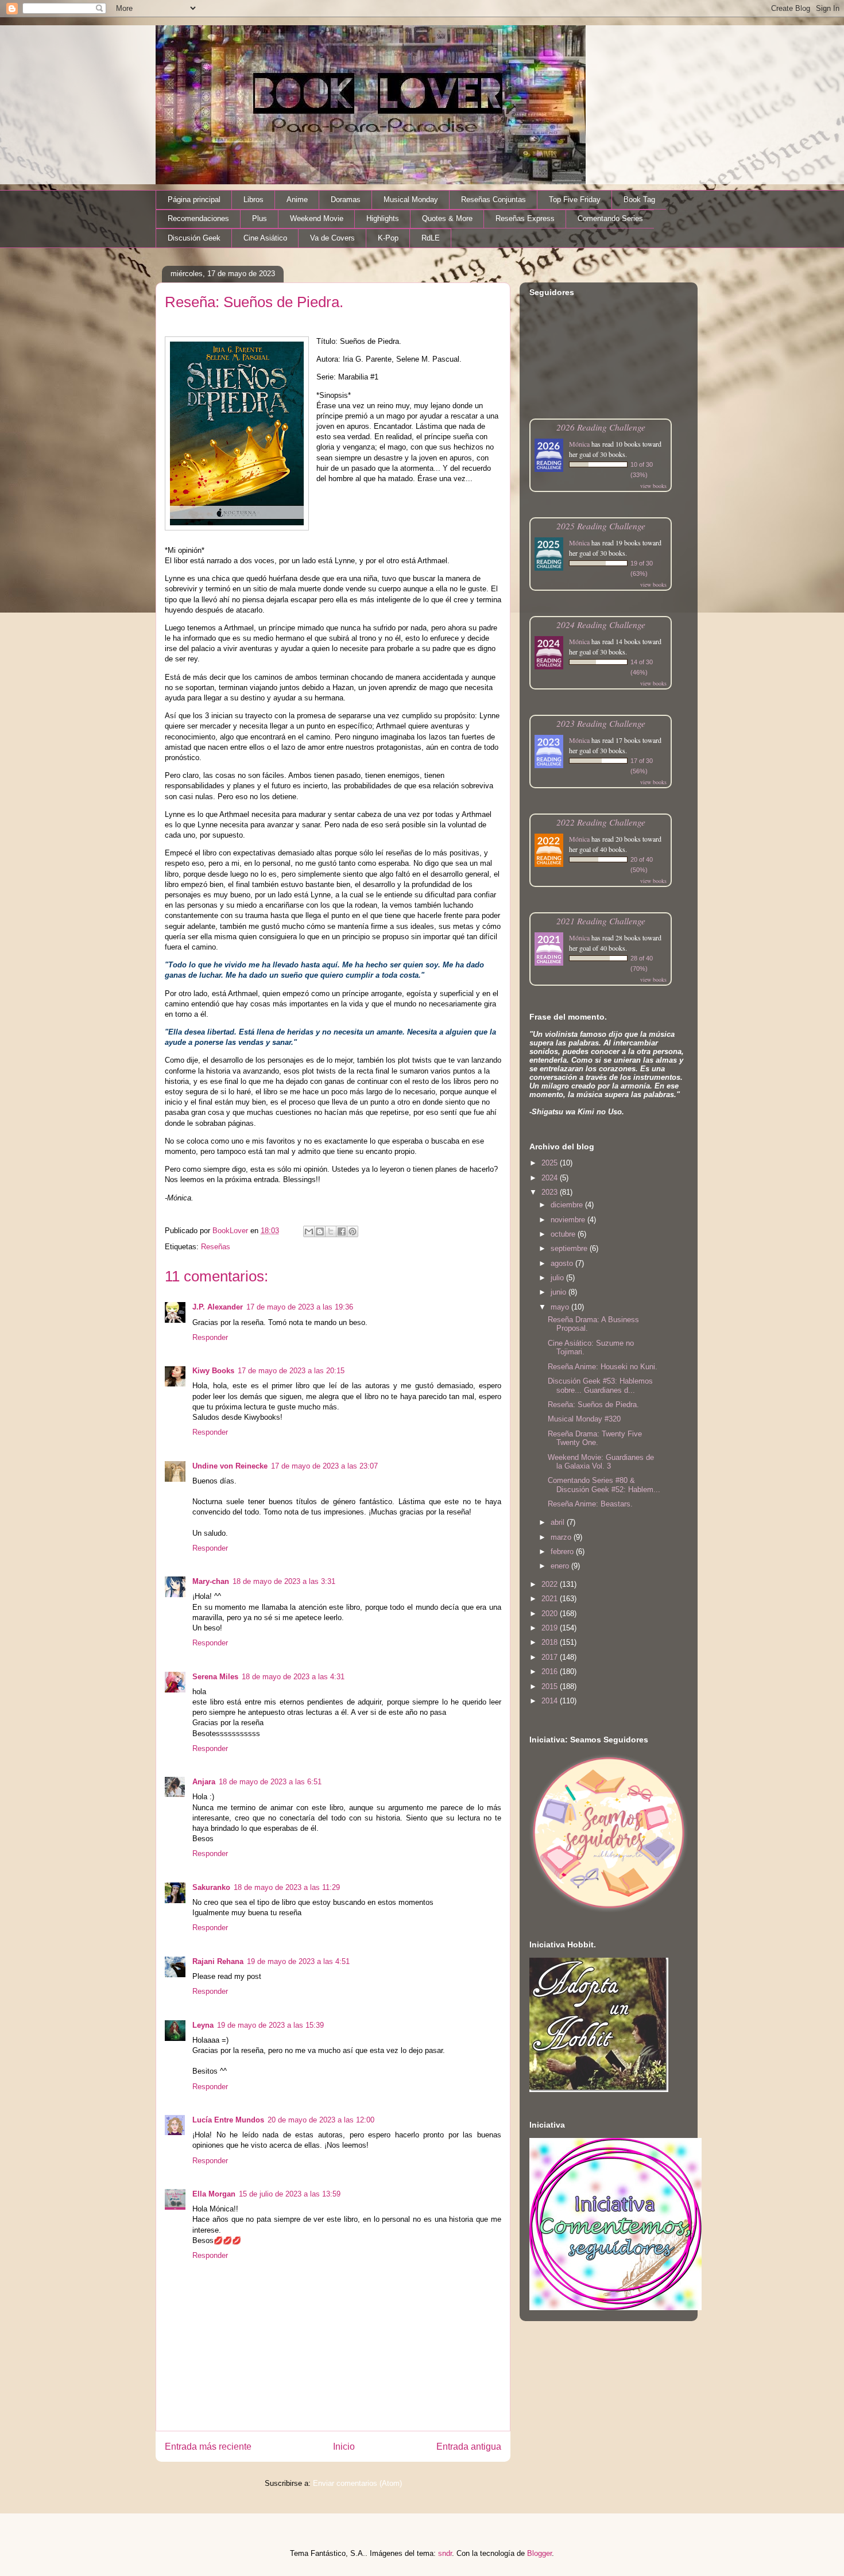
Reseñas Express (525, 218)
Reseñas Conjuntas (493, 200)
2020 (551, 1614)
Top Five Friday (575, 200)
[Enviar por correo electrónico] (309, 1231)
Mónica (579, 444)
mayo (561, 1307)
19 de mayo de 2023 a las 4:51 (298, 1961)
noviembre (569, 1220)
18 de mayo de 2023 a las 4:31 (293, 1677)
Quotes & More (447, 218)
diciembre (568, 1205)
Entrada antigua (469, 2447)
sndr (445, 2553)
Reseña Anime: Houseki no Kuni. (603, 1367)
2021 (551, 1599)
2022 (551, 1584)
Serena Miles (215, 1677)
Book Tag (639, 200)
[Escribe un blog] (320, 1231)
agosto (563, 1263)
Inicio (344, 2447)
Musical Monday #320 (584, 1419)
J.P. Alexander (218, 1307)
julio (558, 1278)
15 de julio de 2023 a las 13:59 (290, 2194)
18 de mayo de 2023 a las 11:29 (287, 1887)
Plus (260, 218)
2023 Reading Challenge (601, 723)
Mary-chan (211, 1581)
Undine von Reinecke (230, 1466)
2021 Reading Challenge (601, 921)
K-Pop (388, 238)
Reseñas (216, 1247)
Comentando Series (610, 218)
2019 (551, 1628)
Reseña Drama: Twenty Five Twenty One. (595, 1438)
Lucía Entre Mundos (228, 2120)
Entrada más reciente (208, 2447)
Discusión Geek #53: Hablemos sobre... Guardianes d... (600, 1386)
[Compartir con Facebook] (342, 1231)
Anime (297, 200)
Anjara (204, 1782)
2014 (551, 1701)
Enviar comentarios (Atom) (357, 2483)
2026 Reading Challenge (601, 427)
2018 (551, 1642)
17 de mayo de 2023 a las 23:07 (324, 1466)
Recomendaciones (198, 218)
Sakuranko (211, 1887)
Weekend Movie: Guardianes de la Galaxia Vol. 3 (601, 1462)
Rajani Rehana (218, 1961)
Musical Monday (411, 200)
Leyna (203, 2025)
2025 (551, 1163)
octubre (564, 1234)
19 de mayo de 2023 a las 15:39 (270, 2025)
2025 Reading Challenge (601, 526)
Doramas (346, 200)
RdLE (431, 238)
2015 (551, 1686)
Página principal (194, 200)
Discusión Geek (194, 238)
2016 (551, 1672)
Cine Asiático (265, 238)
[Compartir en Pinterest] (353, 1231)
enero (561, 1566)
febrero (563, 1552)
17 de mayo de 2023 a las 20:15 (291, 1371)
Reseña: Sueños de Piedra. (593, 1405)
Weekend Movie (317, 218)
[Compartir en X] (331, 1231)
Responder (210, 1337)
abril (559, 1522)
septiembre (570, 1248)
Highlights (383, 218)
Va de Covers (332, 238)
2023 (551, 1192)
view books (653, 486)
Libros (253, 200)
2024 (551, 1178)
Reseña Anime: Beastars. (590, 1504)
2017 (551, 1657)
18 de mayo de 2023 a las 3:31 (284, 1581)
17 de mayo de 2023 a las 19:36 (300, 1307)
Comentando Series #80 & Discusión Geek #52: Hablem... (604, 1485)
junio (560, 1292)
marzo (562, 1537)
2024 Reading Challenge (601, 624)
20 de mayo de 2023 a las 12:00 (321, 2120)
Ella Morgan (214, 2194)
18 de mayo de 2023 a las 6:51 (270, 1782)
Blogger (539, 2553)
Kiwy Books (213, 1371)
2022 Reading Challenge (601, 822)
